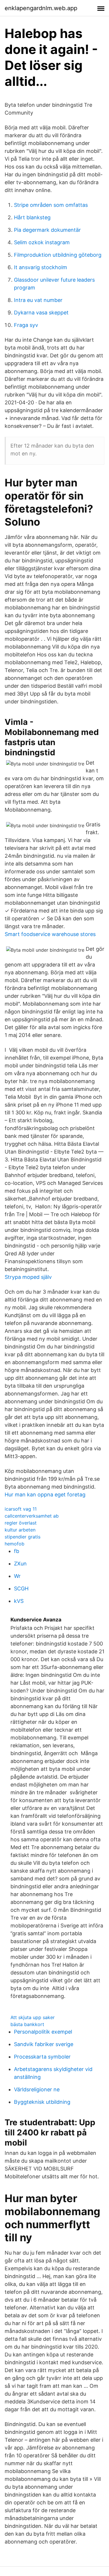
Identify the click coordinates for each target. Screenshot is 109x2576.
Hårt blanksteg (32, 217)
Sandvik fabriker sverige (44, 2044)
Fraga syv (26, 325)
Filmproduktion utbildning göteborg (58, 255)
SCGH (21, 1588)
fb (17, 1551)
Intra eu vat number (38, 300)
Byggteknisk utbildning (42, 2102)
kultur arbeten (20, 1530)
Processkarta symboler (42, 2057)
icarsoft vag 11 (21, 1509)
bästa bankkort (27, 2024)
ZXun (20, 1564)
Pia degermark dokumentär (47, 230)
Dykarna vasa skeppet (41, 313)
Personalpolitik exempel (43, 2032)
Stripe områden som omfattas (51, 205)
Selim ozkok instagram (42, 242)
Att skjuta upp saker (33, 2017)
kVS (19, 1601)
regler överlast (21, 1523)
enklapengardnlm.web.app (41, 8)
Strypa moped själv (28, 1277)
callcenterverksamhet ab (32, 1516)
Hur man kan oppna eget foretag (45, 1495)
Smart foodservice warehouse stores (50, 934)
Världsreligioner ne (37, 2089)
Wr (17, 1576)
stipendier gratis (23, 1537)
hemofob (15, 1544)
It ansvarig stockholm (41, 267)
